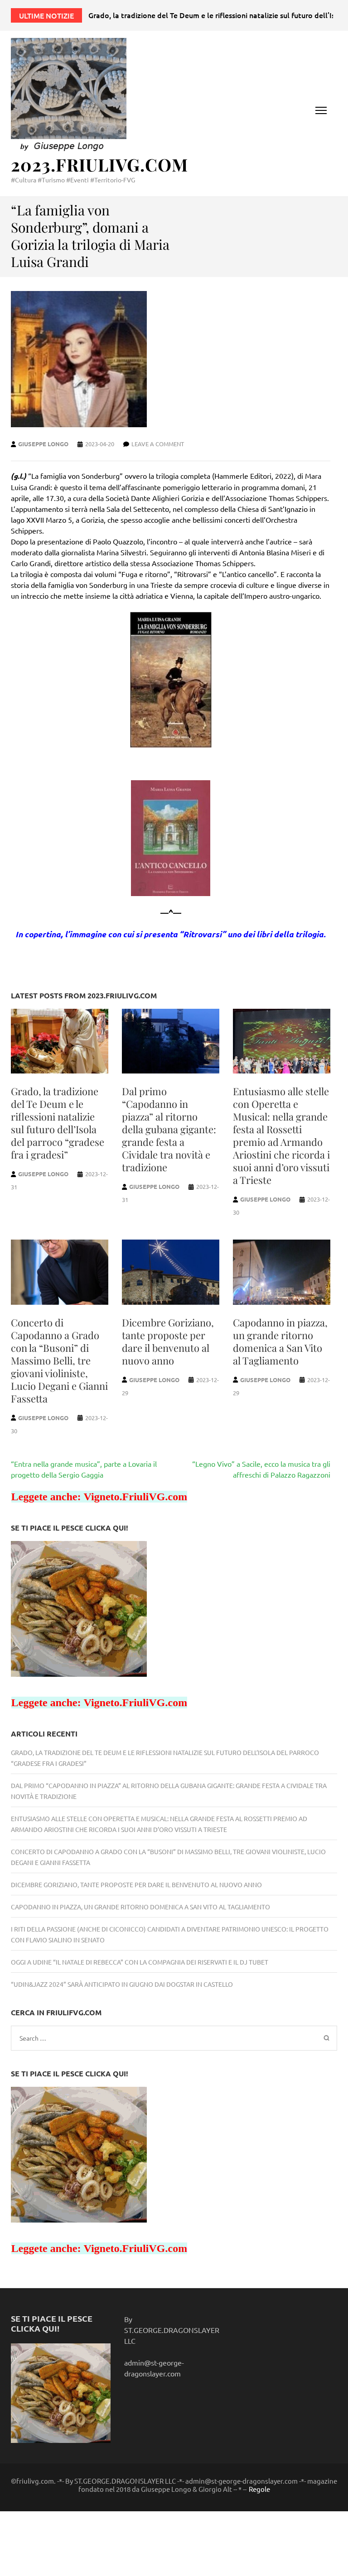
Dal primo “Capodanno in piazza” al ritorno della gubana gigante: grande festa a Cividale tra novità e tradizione (169, 1129)
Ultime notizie (46, 15)
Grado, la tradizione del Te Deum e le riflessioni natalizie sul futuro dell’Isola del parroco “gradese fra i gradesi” (58, 1123)
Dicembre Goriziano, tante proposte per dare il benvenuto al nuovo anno (168, 1341)
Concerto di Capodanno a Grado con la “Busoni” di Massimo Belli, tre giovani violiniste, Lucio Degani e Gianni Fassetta (59, 1360)
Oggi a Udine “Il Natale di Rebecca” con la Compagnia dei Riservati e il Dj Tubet (140, 1962)
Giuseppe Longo (43, 444)
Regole (259, 2489)
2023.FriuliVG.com (99, 165)
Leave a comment (158, 444)
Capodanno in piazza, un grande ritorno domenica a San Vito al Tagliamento (280, 1341)
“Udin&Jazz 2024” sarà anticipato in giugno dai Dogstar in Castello (122, 1984)
